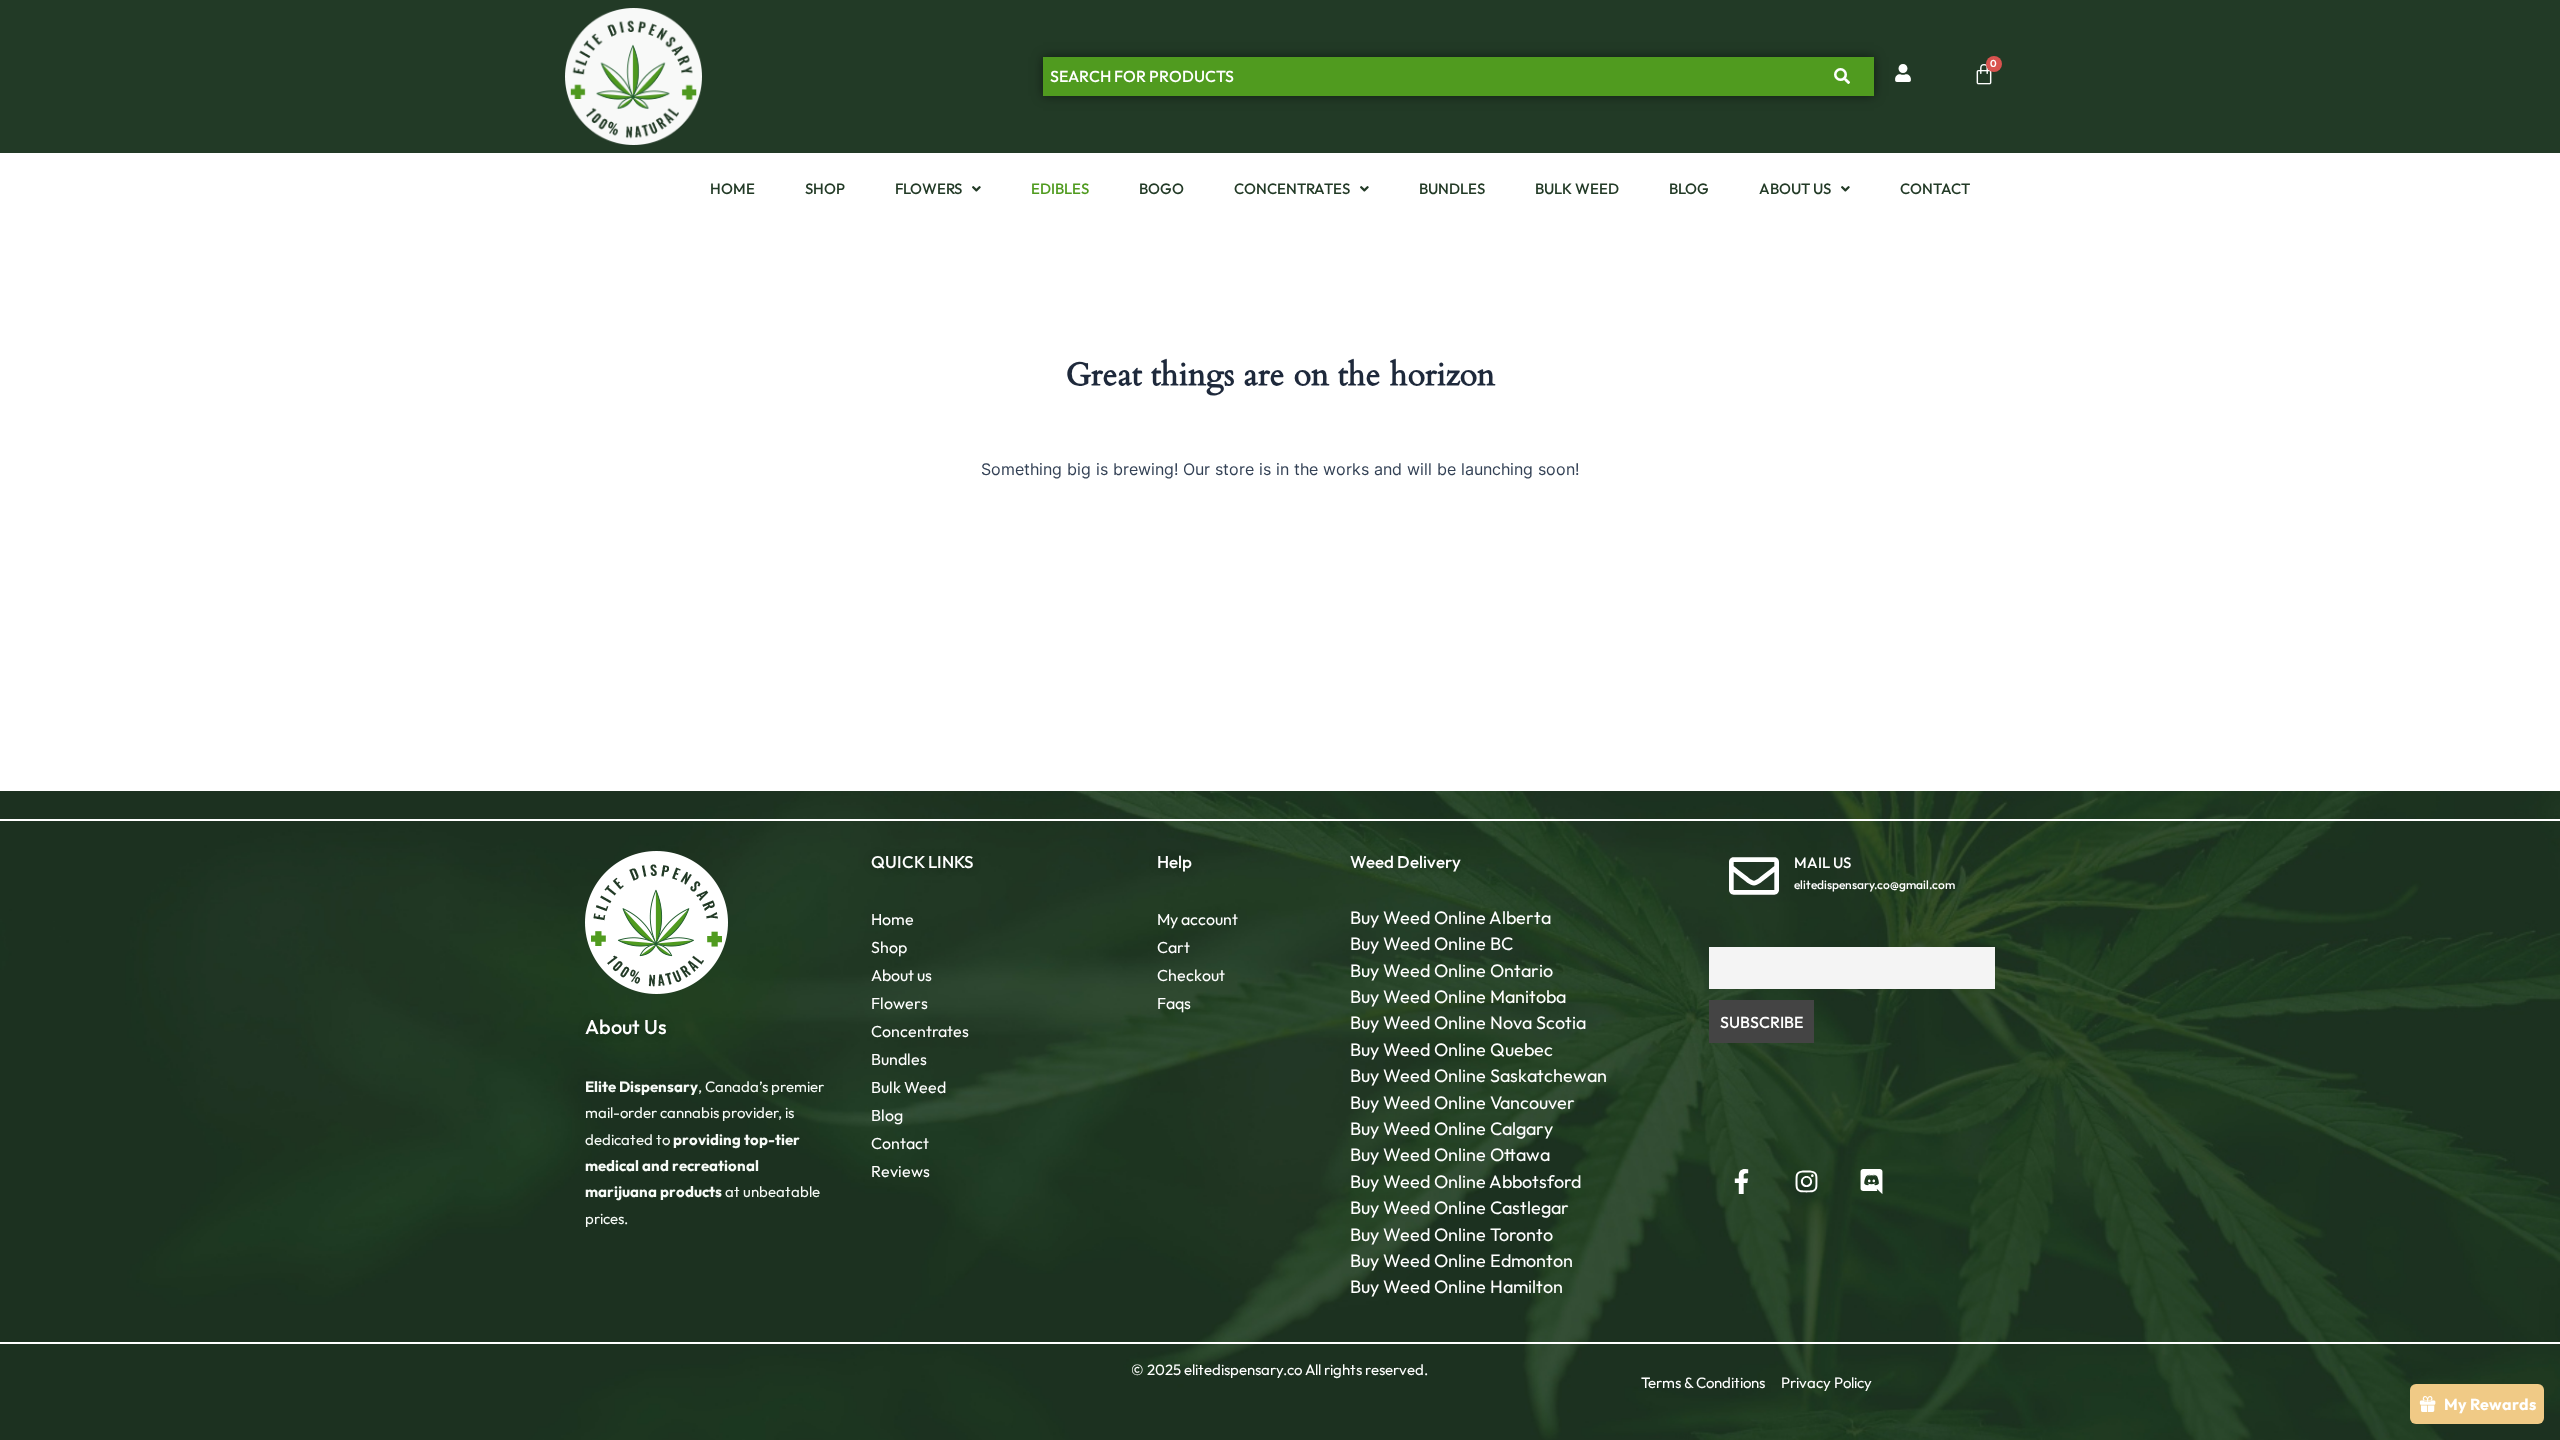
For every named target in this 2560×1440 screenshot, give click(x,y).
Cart (1173, 947)
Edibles (1060, 188)
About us (1795, 188)
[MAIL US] (1754, 876)
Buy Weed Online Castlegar (1459, 1207)
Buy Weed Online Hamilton (1456, 1286)
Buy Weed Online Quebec (1451, 1049)
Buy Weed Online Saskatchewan (1478, 1075)
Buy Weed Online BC (1431, 943)
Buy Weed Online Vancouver (1462, 1102)
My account (1197, 919)
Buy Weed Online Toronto (1451, 1234)
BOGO (1161, 188)
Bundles (1452, 188)
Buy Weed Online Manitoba (1458, 996)
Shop (825, 188)
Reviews (900, 1171)
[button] (938, 188)
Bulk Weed (1577, 188)
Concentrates (1292, 188)
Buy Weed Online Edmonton (1461, 1260)
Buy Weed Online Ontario (1451, 970)
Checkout (1191, 975)
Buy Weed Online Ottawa (1450, 1154)
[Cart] (1984, 74)
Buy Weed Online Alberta (1450, 917)
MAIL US (1822, 862)
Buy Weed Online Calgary (1451, 1128)
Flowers (928, 188)
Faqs (1174, 1003)
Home (732, 188)
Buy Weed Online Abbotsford (1465, 1181)
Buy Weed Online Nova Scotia (1468, 1022)
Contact (1935, 188)
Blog (1689, 188)
